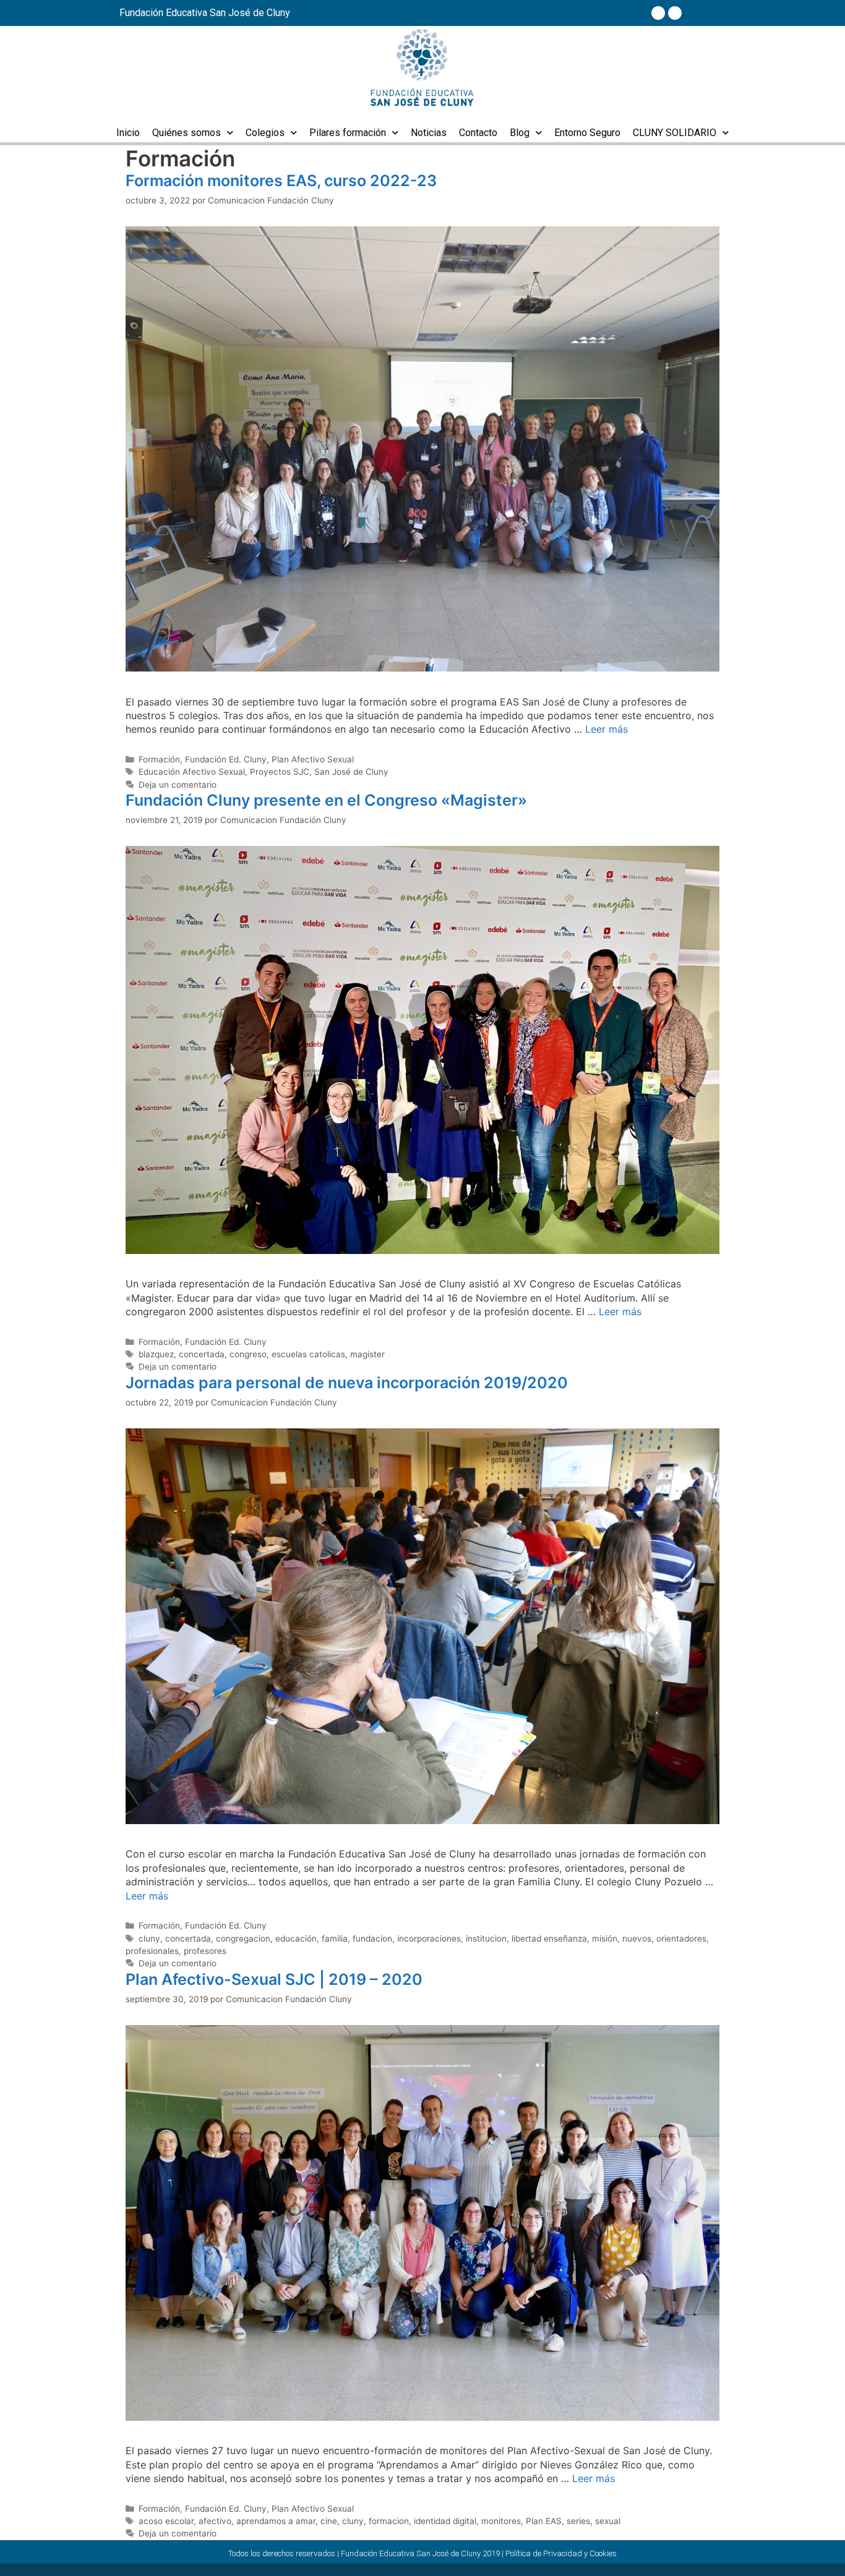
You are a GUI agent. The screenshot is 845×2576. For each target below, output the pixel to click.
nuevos (637, 1938)
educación (296, 1938)
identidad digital (445, 2521)
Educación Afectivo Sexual (192, 772)
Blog (520, 133)
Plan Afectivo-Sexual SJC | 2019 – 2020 (274, 1979)
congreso (248, 1354)
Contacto (478, 133)
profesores (205, 1951)
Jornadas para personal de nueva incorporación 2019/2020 (347, 1383)
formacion (389, 2521)
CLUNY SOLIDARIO (675, 133)
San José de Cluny (351, 772)
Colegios (265, 133)
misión (605, 1938)
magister (367, 1354)
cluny (149, 1938)
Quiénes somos (187, 133)
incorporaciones (429, 1938)
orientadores (681, 1938)
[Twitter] (675, 13)
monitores (501, 2521)
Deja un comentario (178, 785)
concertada (202, 1354)
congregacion (243, 1938)
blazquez (156, 1354)
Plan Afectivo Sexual (313, 759)
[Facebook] (658, 13)
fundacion (372, 1938)
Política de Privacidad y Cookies (561, 2553)
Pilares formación (348, 133)
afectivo (215, 2521)
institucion (486, 1938)
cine (329, 2521)
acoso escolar (166, 2521)
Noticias (429, 133)
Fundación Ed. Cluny (226, 759)
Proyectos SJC (280, 772)
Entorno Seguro (587, 133)
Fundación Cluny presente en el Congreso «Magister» (326, 800)
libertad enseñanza (549, 1938)
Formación (159, 759)
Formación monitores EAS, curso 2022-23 (281, 181)
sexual (608, 2521)
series (578, 2521)
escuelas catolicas (308, 1354)
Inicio (128, 133)
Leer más (607, 729)
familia (335, 1938)
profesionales (152, 1951)
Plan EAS (544, 2521)
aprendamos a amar (276, 2521)
